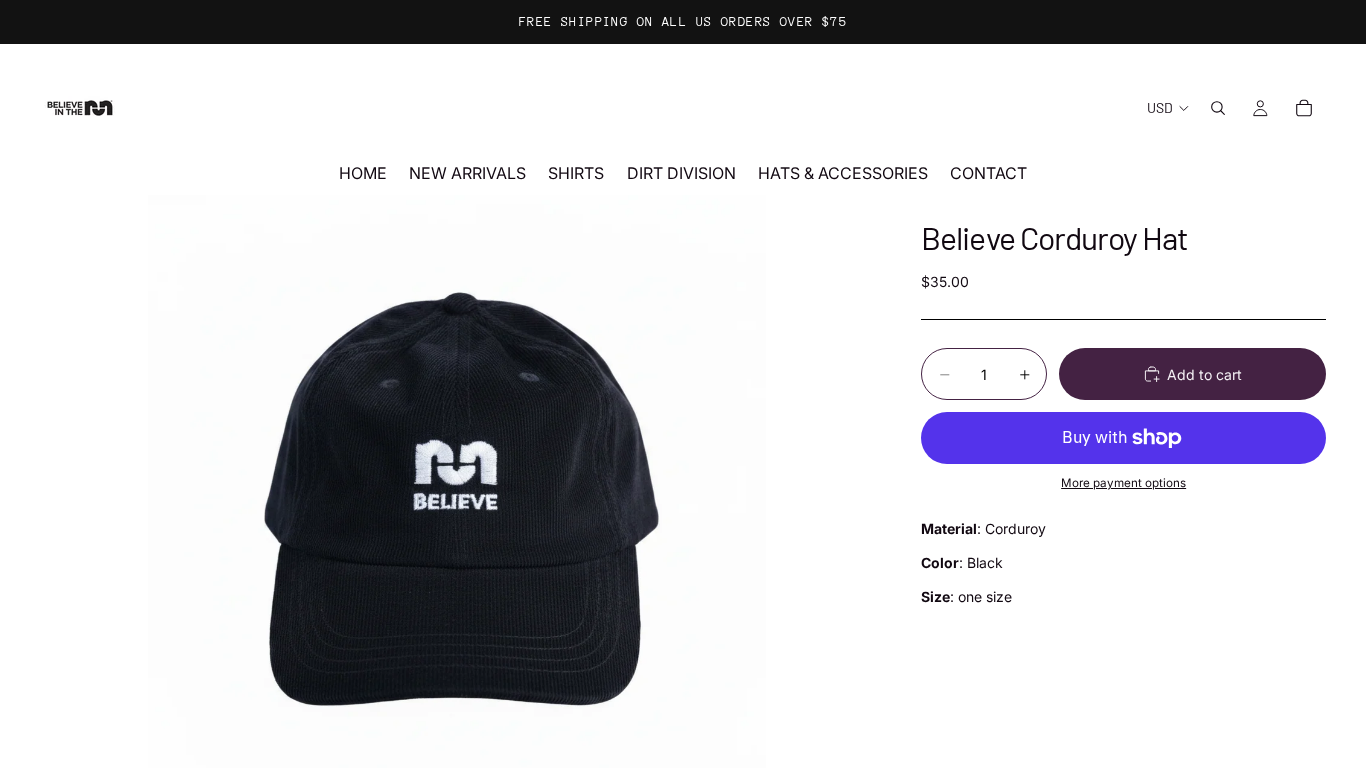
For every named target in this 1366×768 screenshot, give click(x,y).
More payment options (1123, 483)
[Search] (1218, 108)
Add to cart (1204, 374)
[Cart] (1304, 108)
